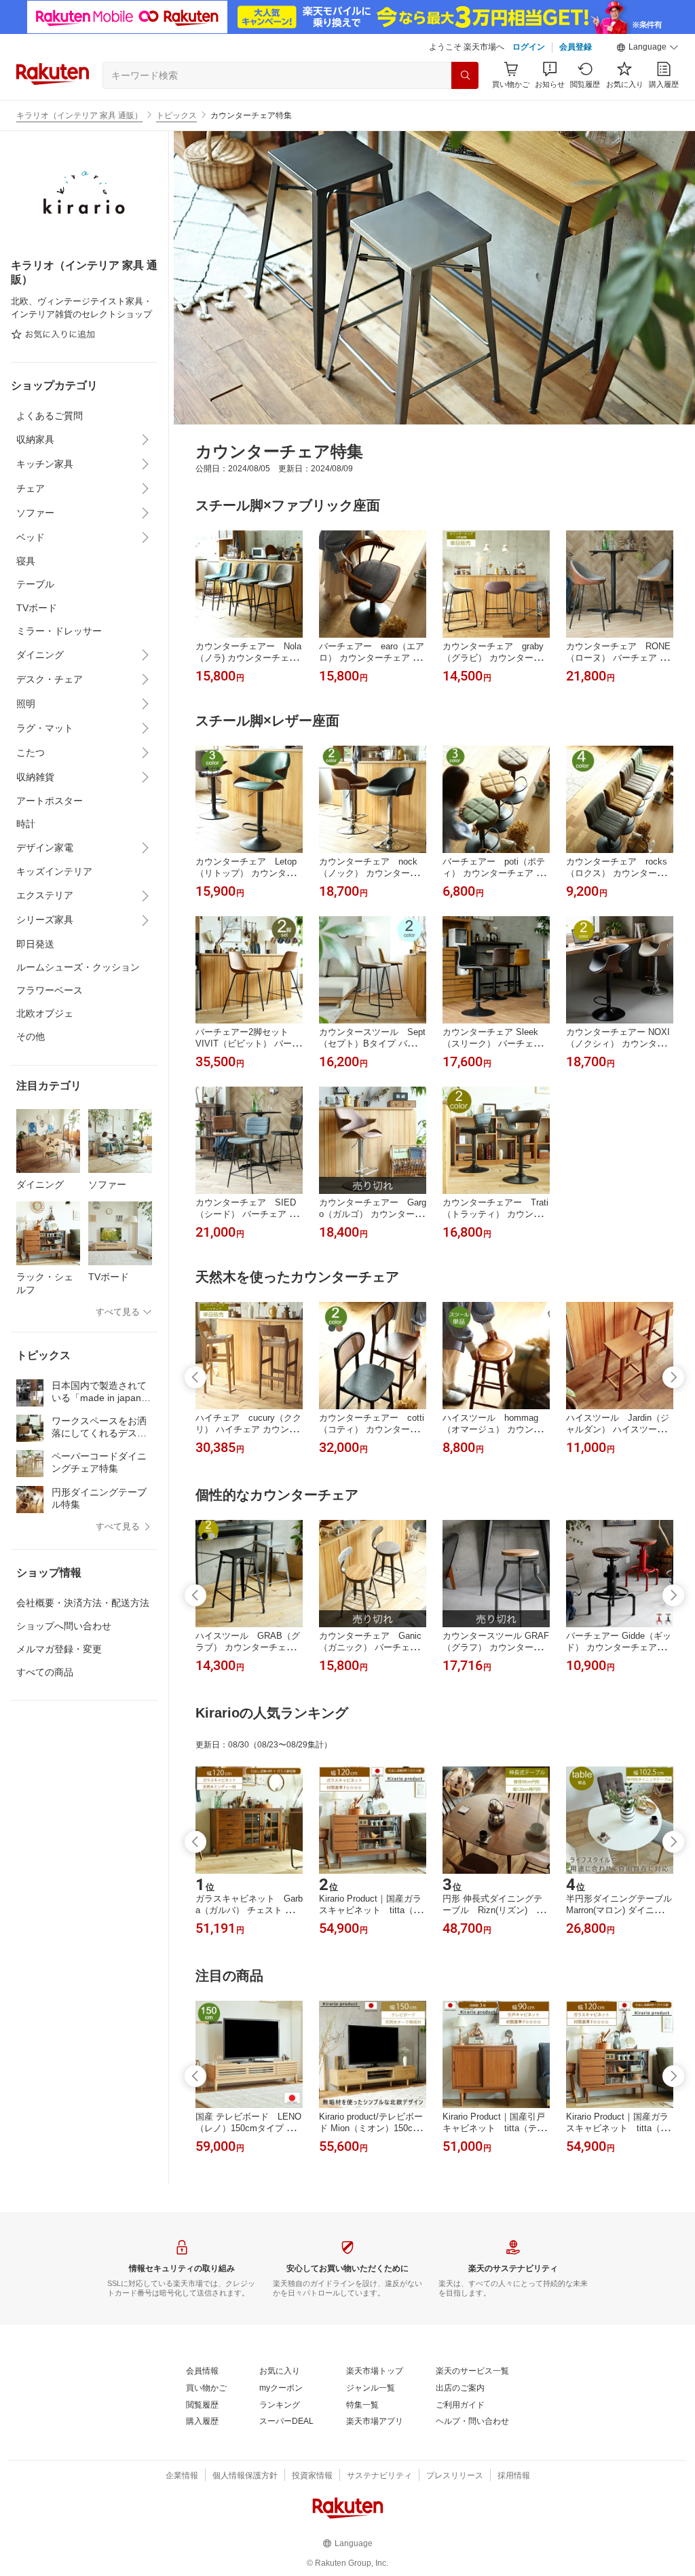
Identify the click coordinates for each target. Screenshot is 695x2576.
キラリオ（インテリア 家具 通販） (79, 115)
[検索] (465, 75)
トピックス (176, 115)
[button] (647, 48)
